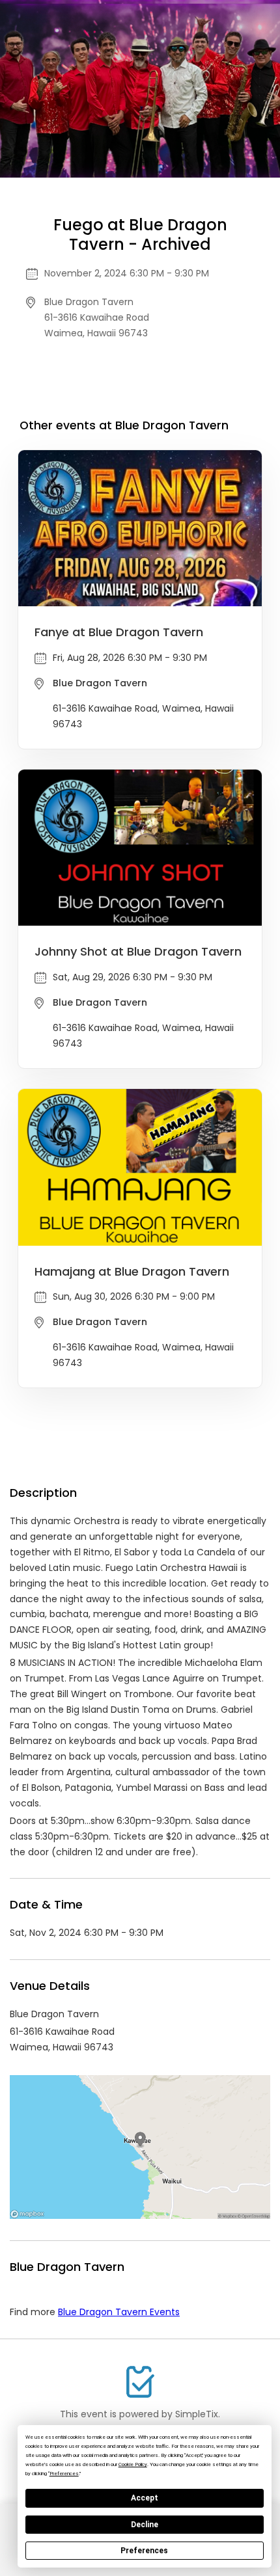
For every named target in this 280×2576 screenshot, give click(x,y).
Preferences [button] (64, 2474)
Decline (145, 2525)
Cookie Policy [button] (133, 2464)
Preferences (144, 2551)
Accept (145, 2498)
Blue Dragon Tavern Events (119, 2312)
